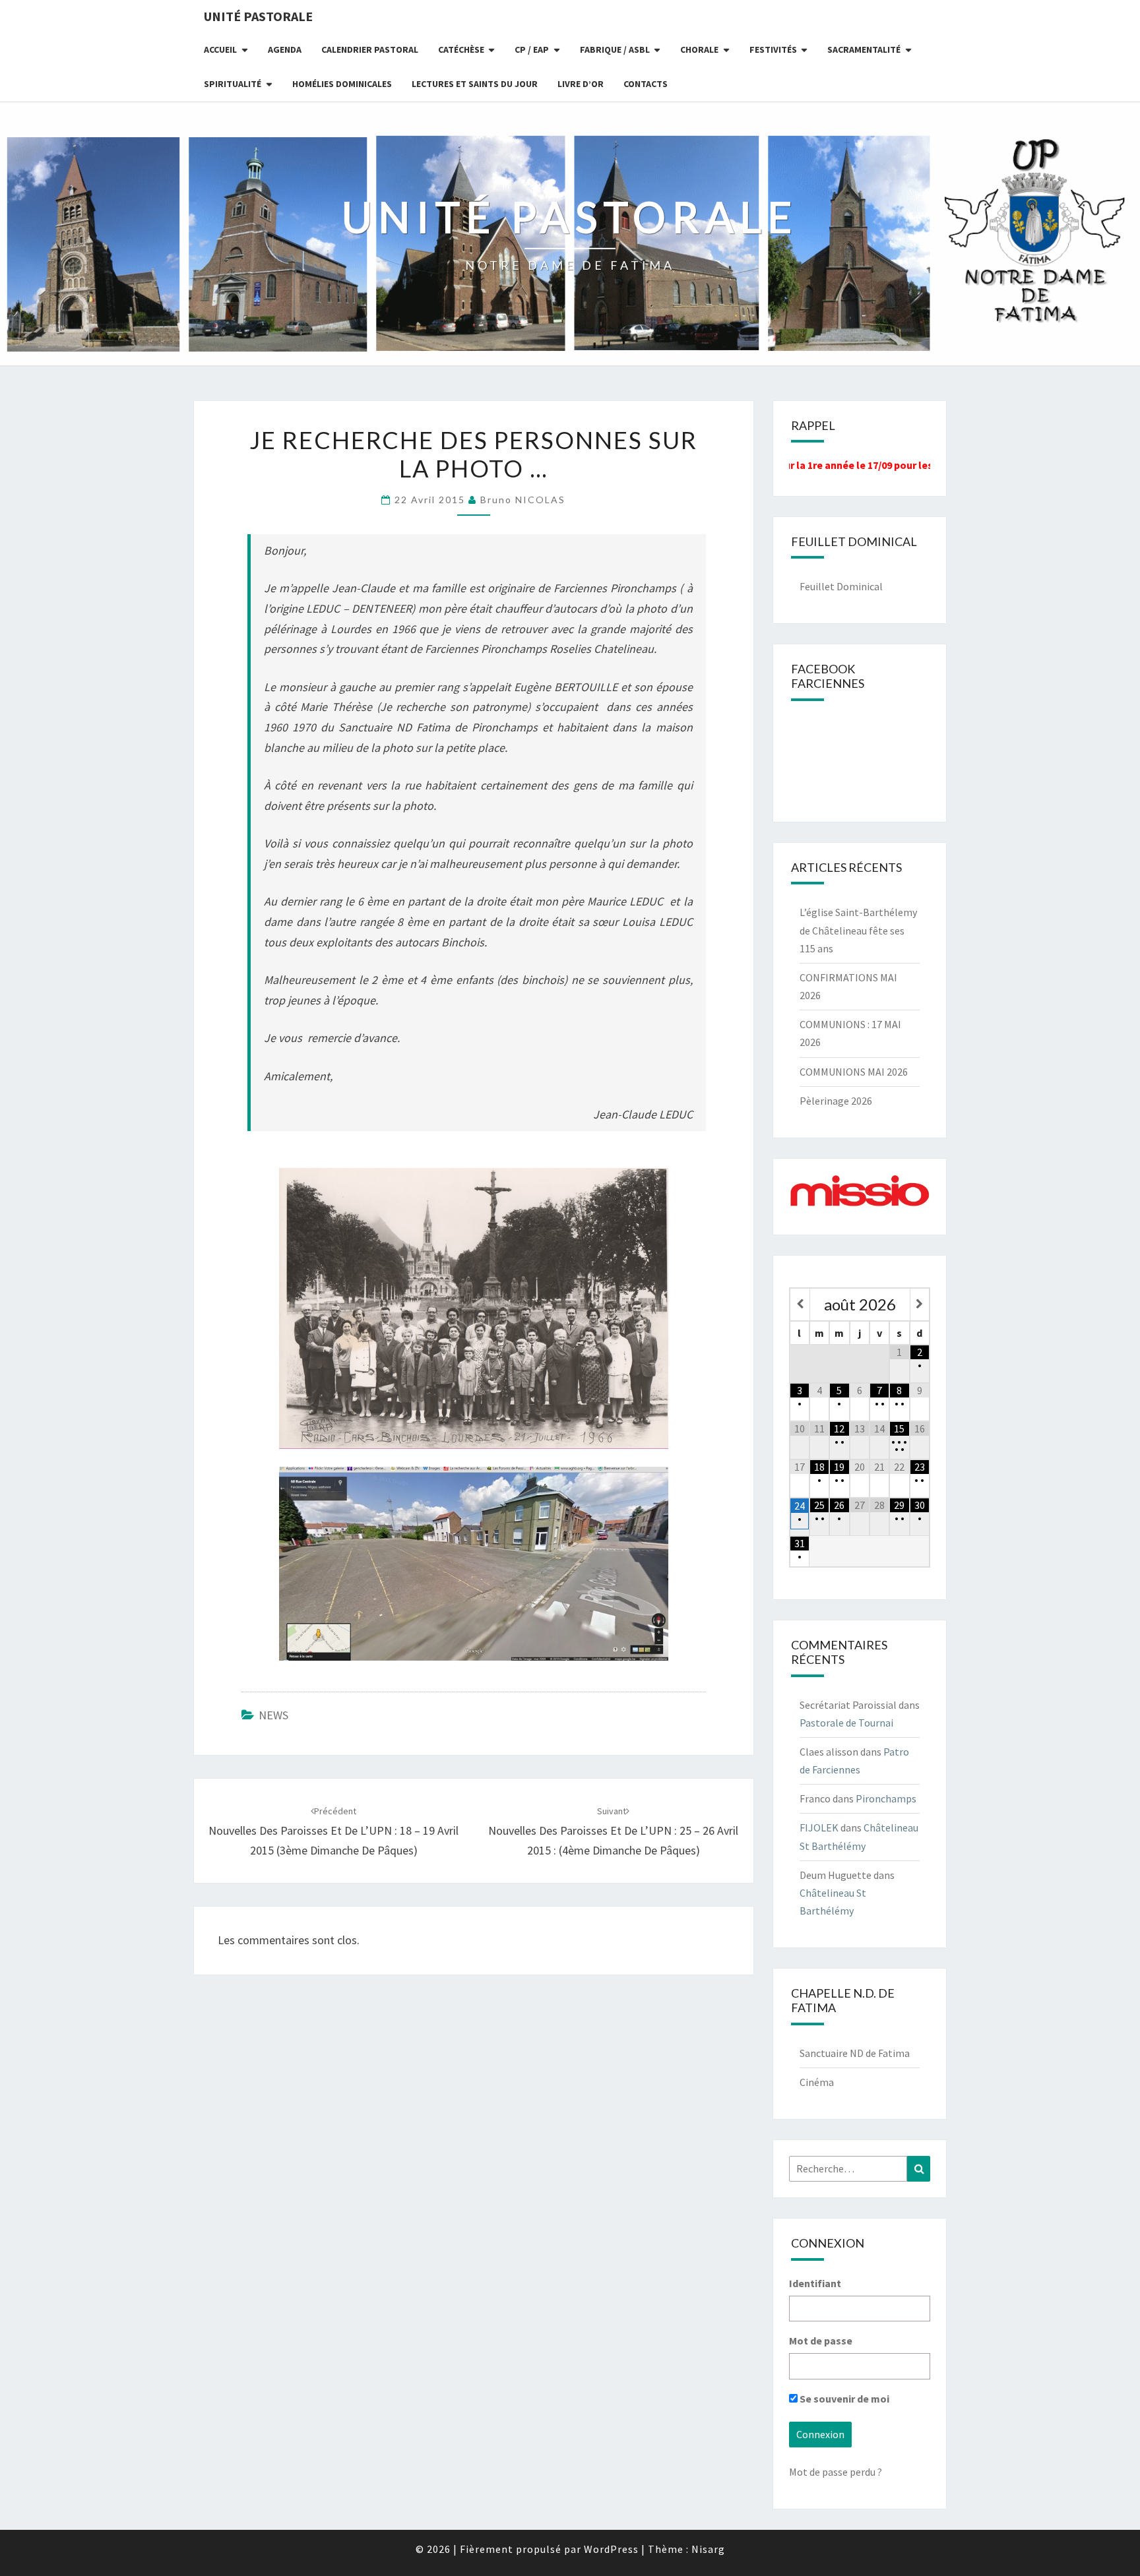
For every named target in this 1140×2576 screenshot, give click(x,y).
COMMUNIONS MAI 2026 (854, 1072)
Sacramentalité (864, 49)
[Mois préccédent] (800, 1304)
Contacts (646, 84)
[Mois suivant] (920, 1304)
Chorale (699, 49)
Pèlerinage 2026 (836, 1101)
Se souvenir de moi (843, 2399)
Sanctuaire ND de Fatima (855, 2053)
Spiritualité (233, 84)
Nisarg (708, 2549)
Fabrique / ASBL (615, 49)
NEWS (273, 1715)
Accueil (220, 49)
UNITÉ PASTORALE (258, 16)
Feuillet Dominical (841, 586)
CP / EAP (532, 49)
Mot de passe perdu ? (836, 2472)
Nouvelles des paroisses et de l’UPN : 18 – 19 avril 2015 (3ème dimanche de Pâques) (333, 1831)
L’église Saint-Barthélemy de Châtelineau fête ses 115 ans (858, 930)
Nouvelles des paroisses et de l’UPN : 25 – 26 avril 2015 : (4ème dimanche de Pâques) (613, 1831)
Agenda (285, 49)
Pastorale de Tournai (846, 1723)
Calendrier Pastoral (370, 49)
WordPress (611, 2549)
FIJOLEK (819, 1827)
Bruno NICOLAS (523, 500)
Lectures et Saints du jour (475, 84)
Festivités (773, 49)
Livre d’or (581, 84)
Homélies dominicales (342, 84)
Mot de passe (821, 2341)
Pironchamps (886, 1798)
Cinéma (817, 2082)
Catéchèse (461, 49)
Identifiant (815, 2283)
